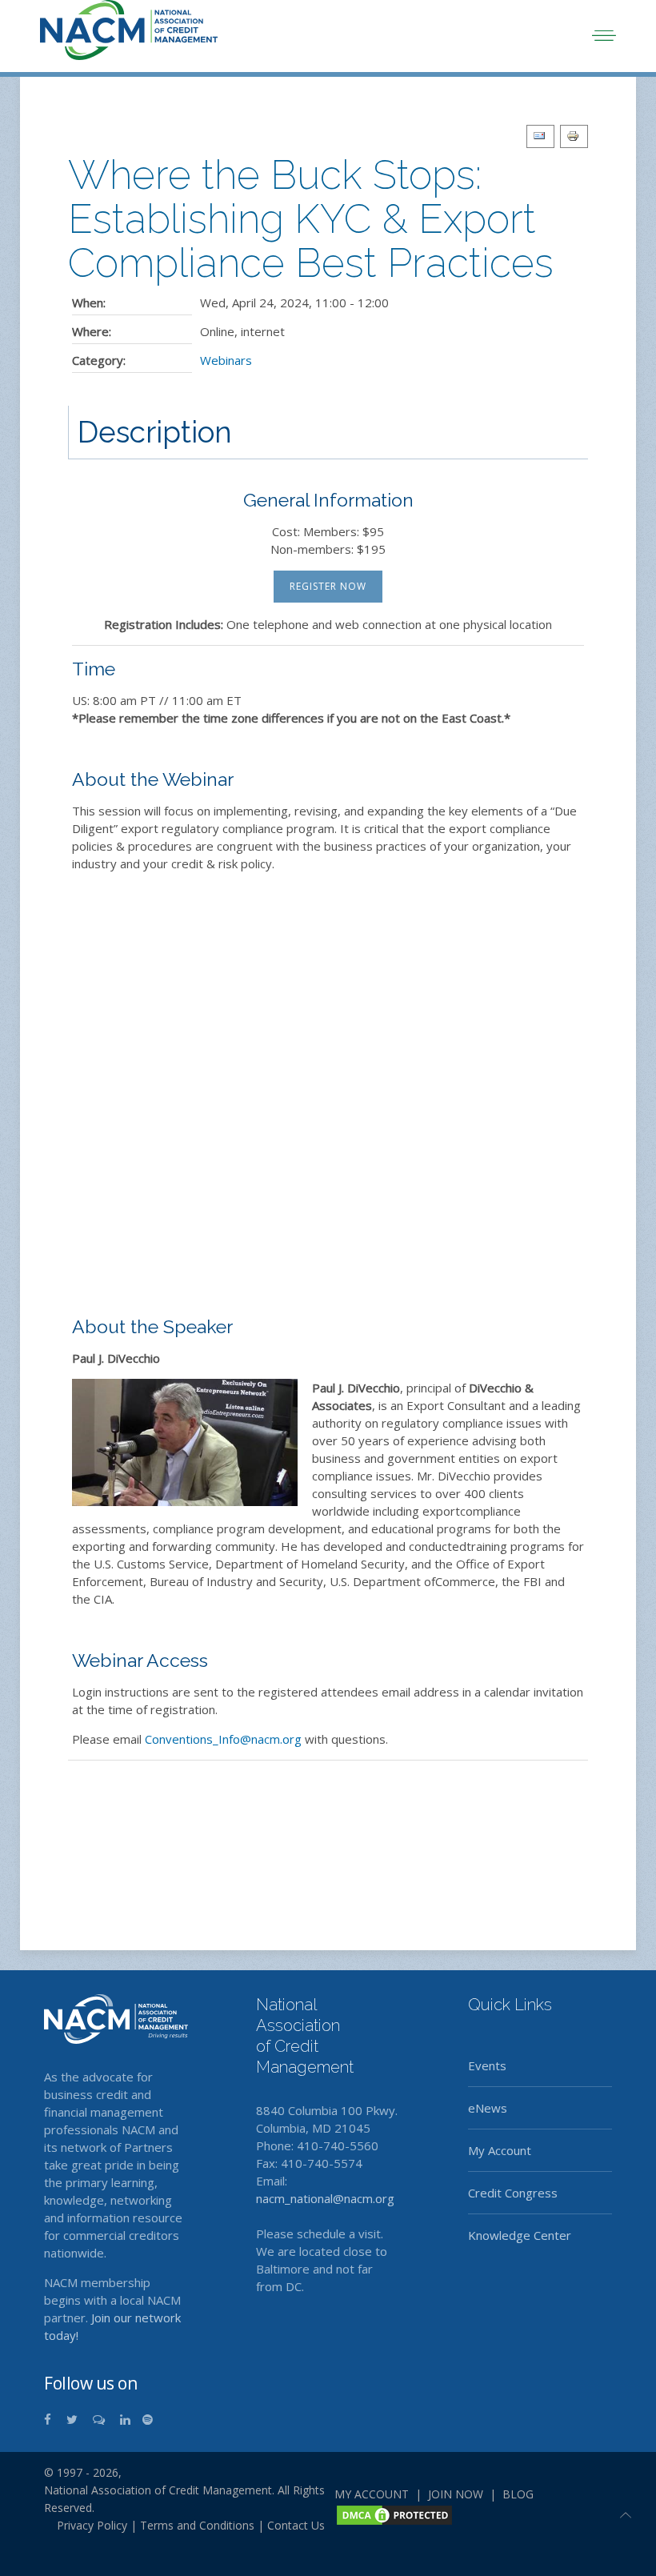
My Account (500, 2150)
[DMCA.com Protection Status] (394, 2514)
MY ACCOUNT (372, 2494)
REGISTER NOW (328, 586)
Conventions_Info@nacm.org (223, 1739)
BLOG (518, 2494)
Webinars (226, 360)
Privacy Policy (86, 2525)
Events (487, 2065)
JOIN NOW (456, 2494)
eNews (488, 2108)
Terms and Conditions (197, 2525)
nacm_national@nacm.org (325, 2198)
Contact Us (296, 2525)
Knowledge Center (520, 2235)
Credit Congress (513, 2193)
